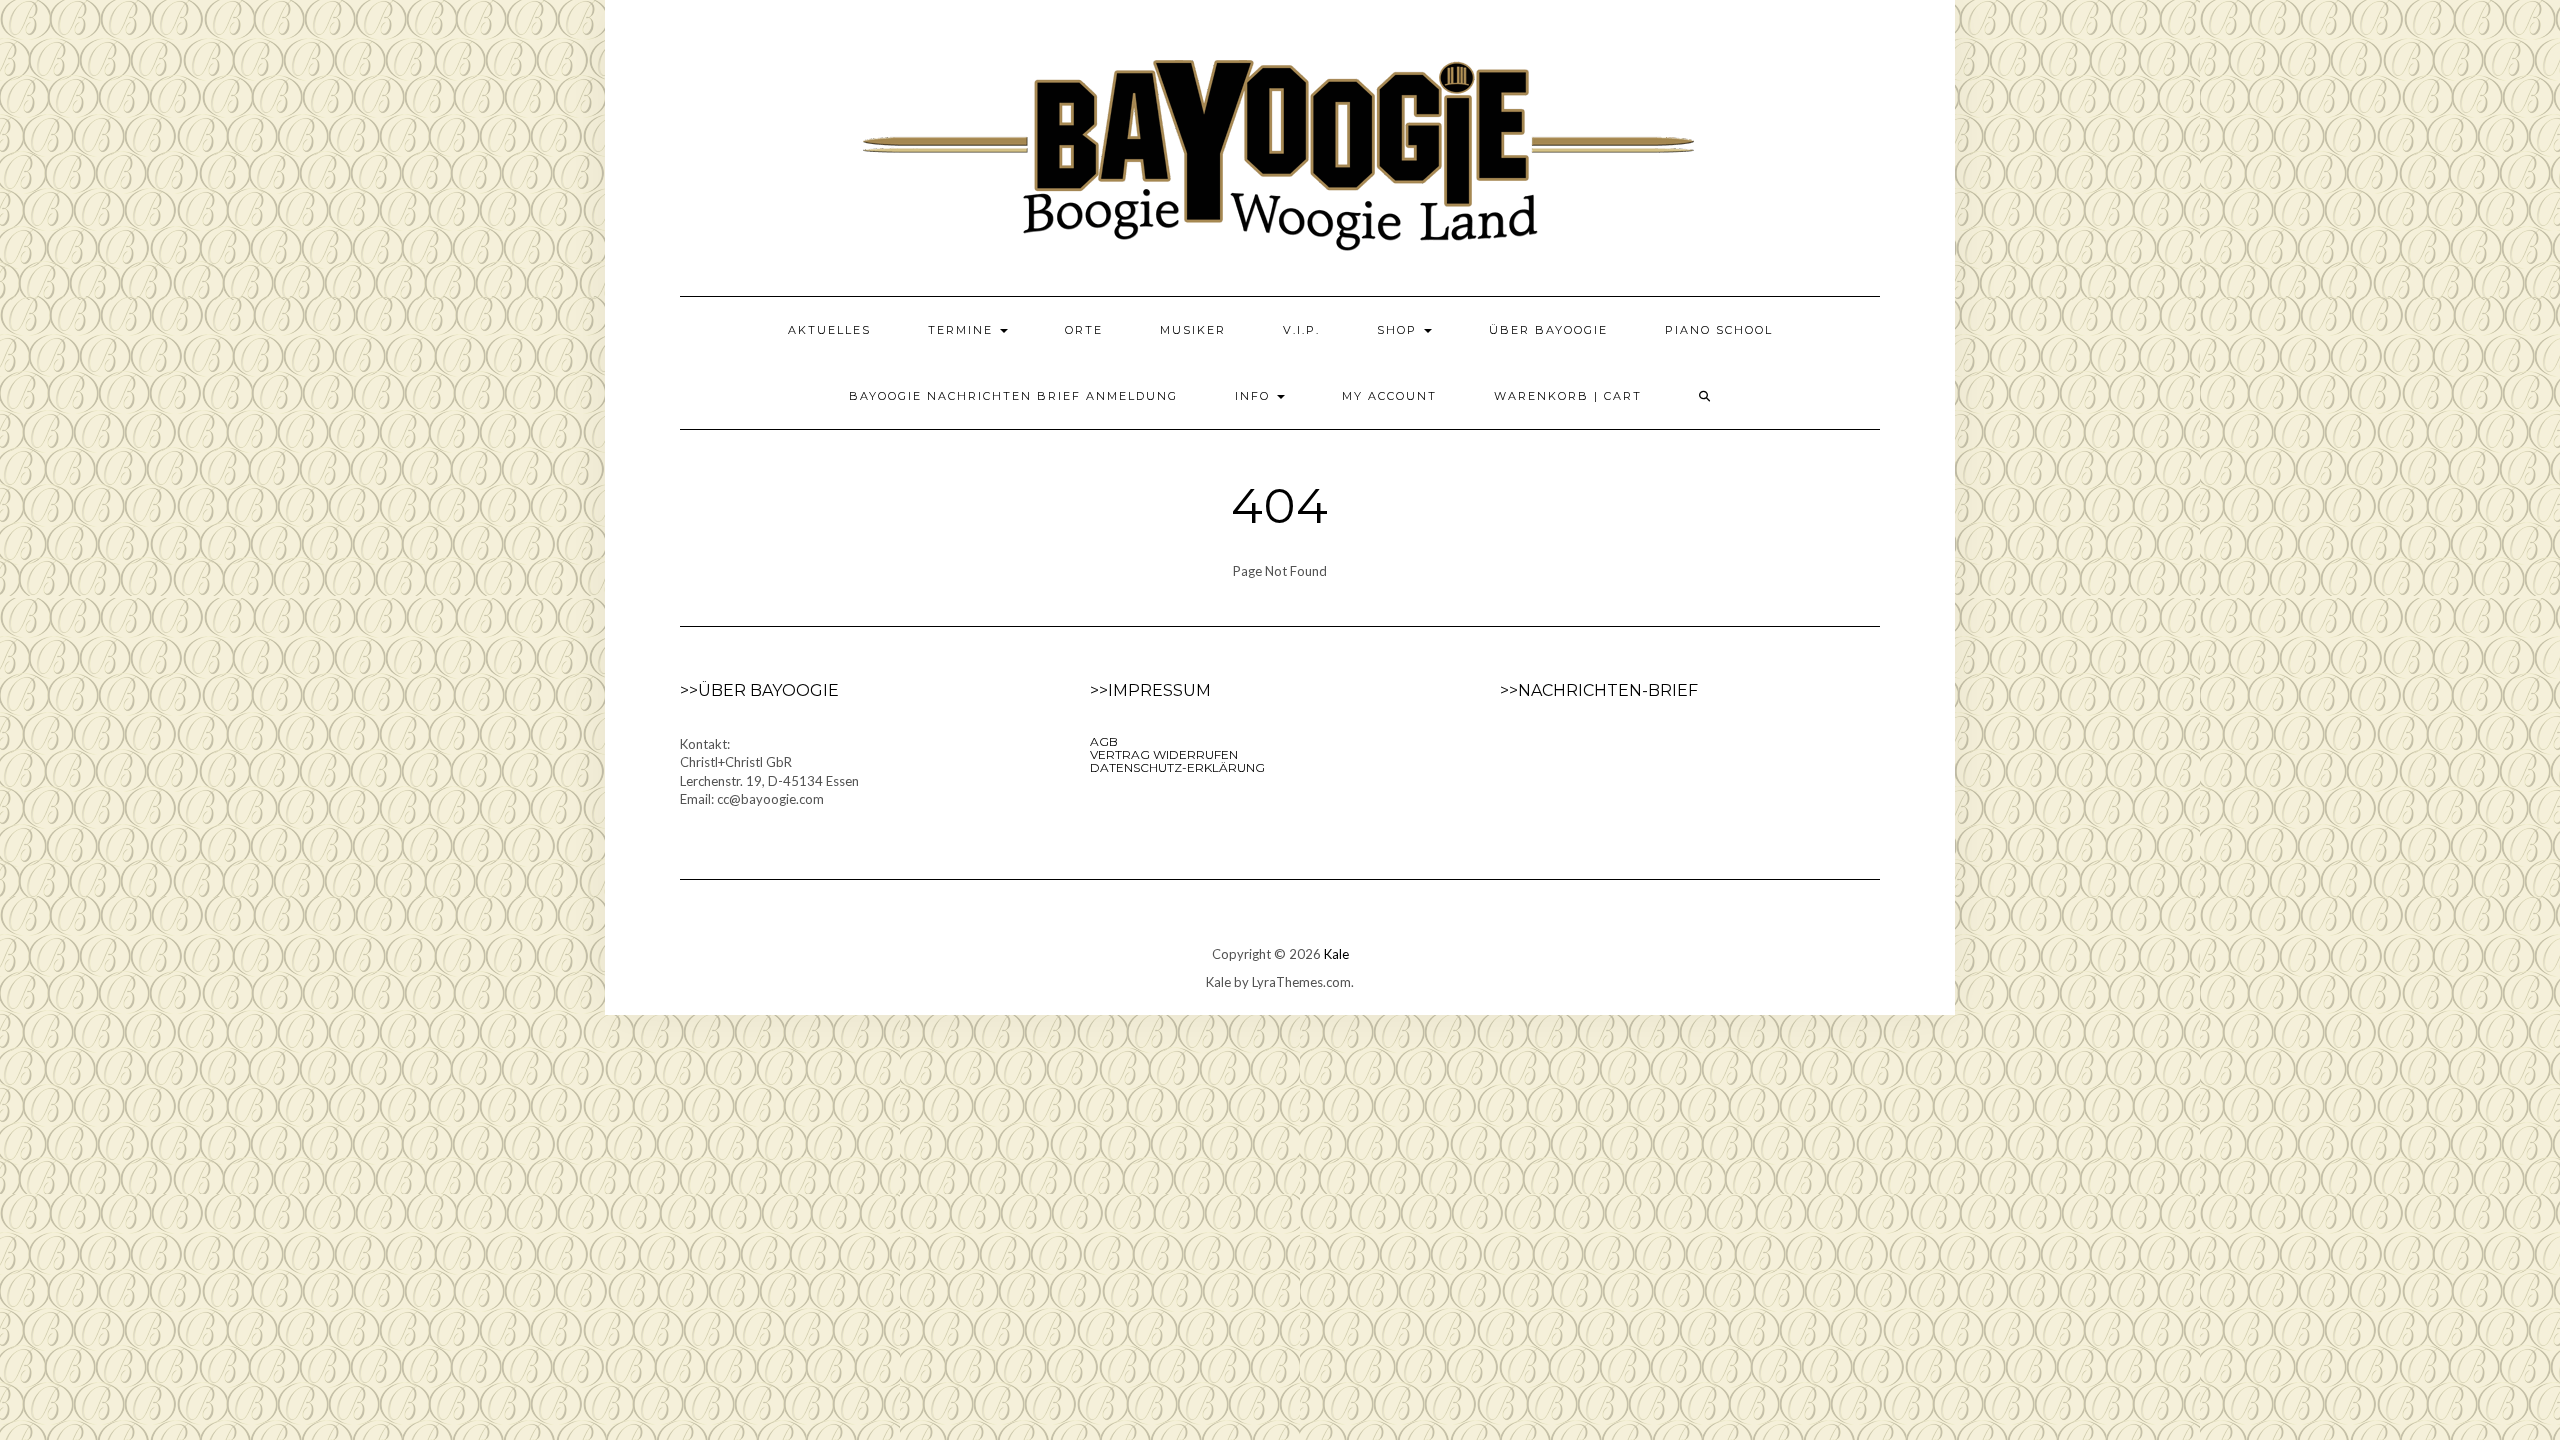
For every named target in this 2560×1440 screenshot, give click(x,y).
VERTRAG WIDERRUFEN (1164, 754)
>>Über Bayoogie (759, 690)
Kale (1336, 954)
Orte (1084, 330)
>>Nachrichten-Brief (1599, 690)
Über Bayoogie (1548, 330)
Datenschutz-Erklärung (1177, 767)
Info (1255, 396)
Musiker (1193, 330)
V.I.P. (1301, 330)
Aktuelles (829, 330)
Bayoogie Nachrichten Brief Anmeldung (1013, 396)
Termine (963, 330)
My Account (1389, 396)
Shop (1399, 330)
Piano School (1719, 330)
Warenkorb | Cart (1568, 396)
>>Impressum (1150, 690)
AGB (1104, 741)
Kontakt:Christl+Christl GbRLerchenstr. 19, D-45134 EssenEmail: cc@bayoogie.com (769, 772)
